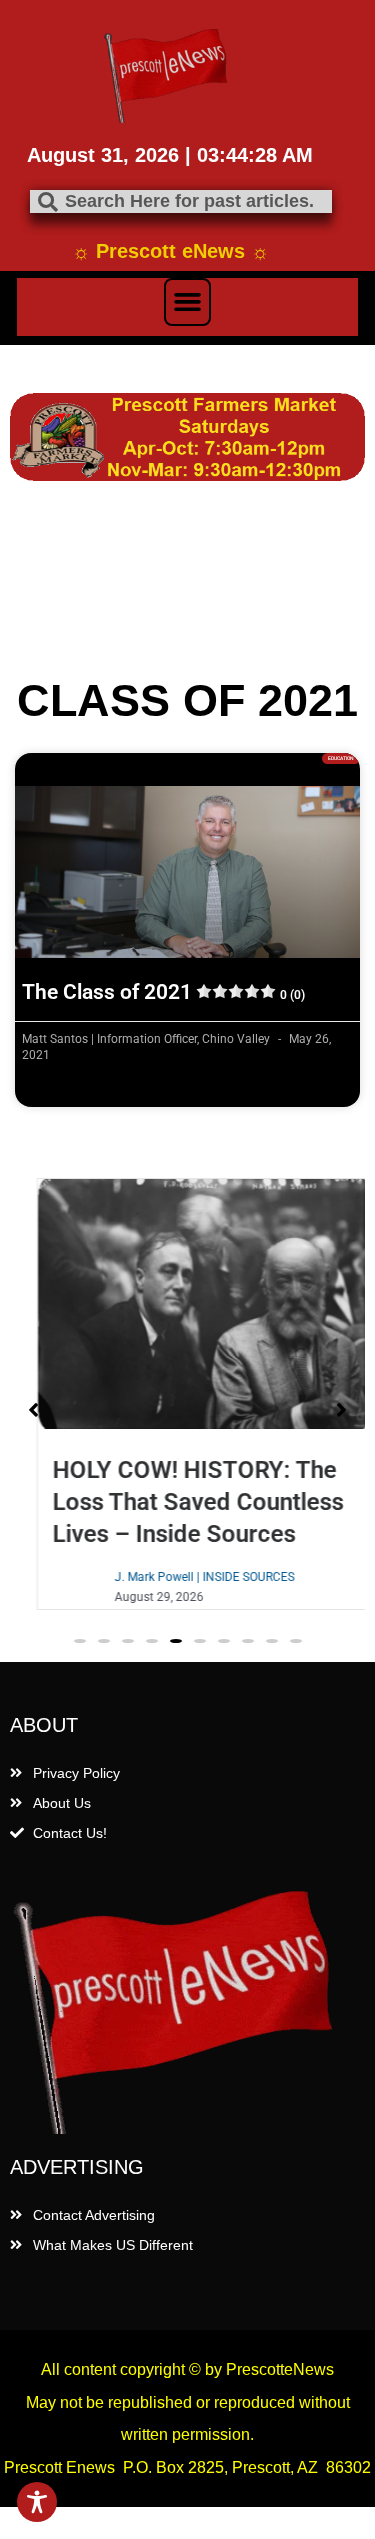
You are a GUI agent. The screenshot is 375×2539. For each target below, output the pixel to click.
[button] (188, 302)
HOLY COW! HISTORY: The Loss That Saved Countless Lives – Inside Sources (181, 1502)
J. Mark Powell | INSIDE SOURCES (188, 1577)
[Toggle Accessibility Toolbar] (37, 2502)
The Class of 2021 (163, 992)
